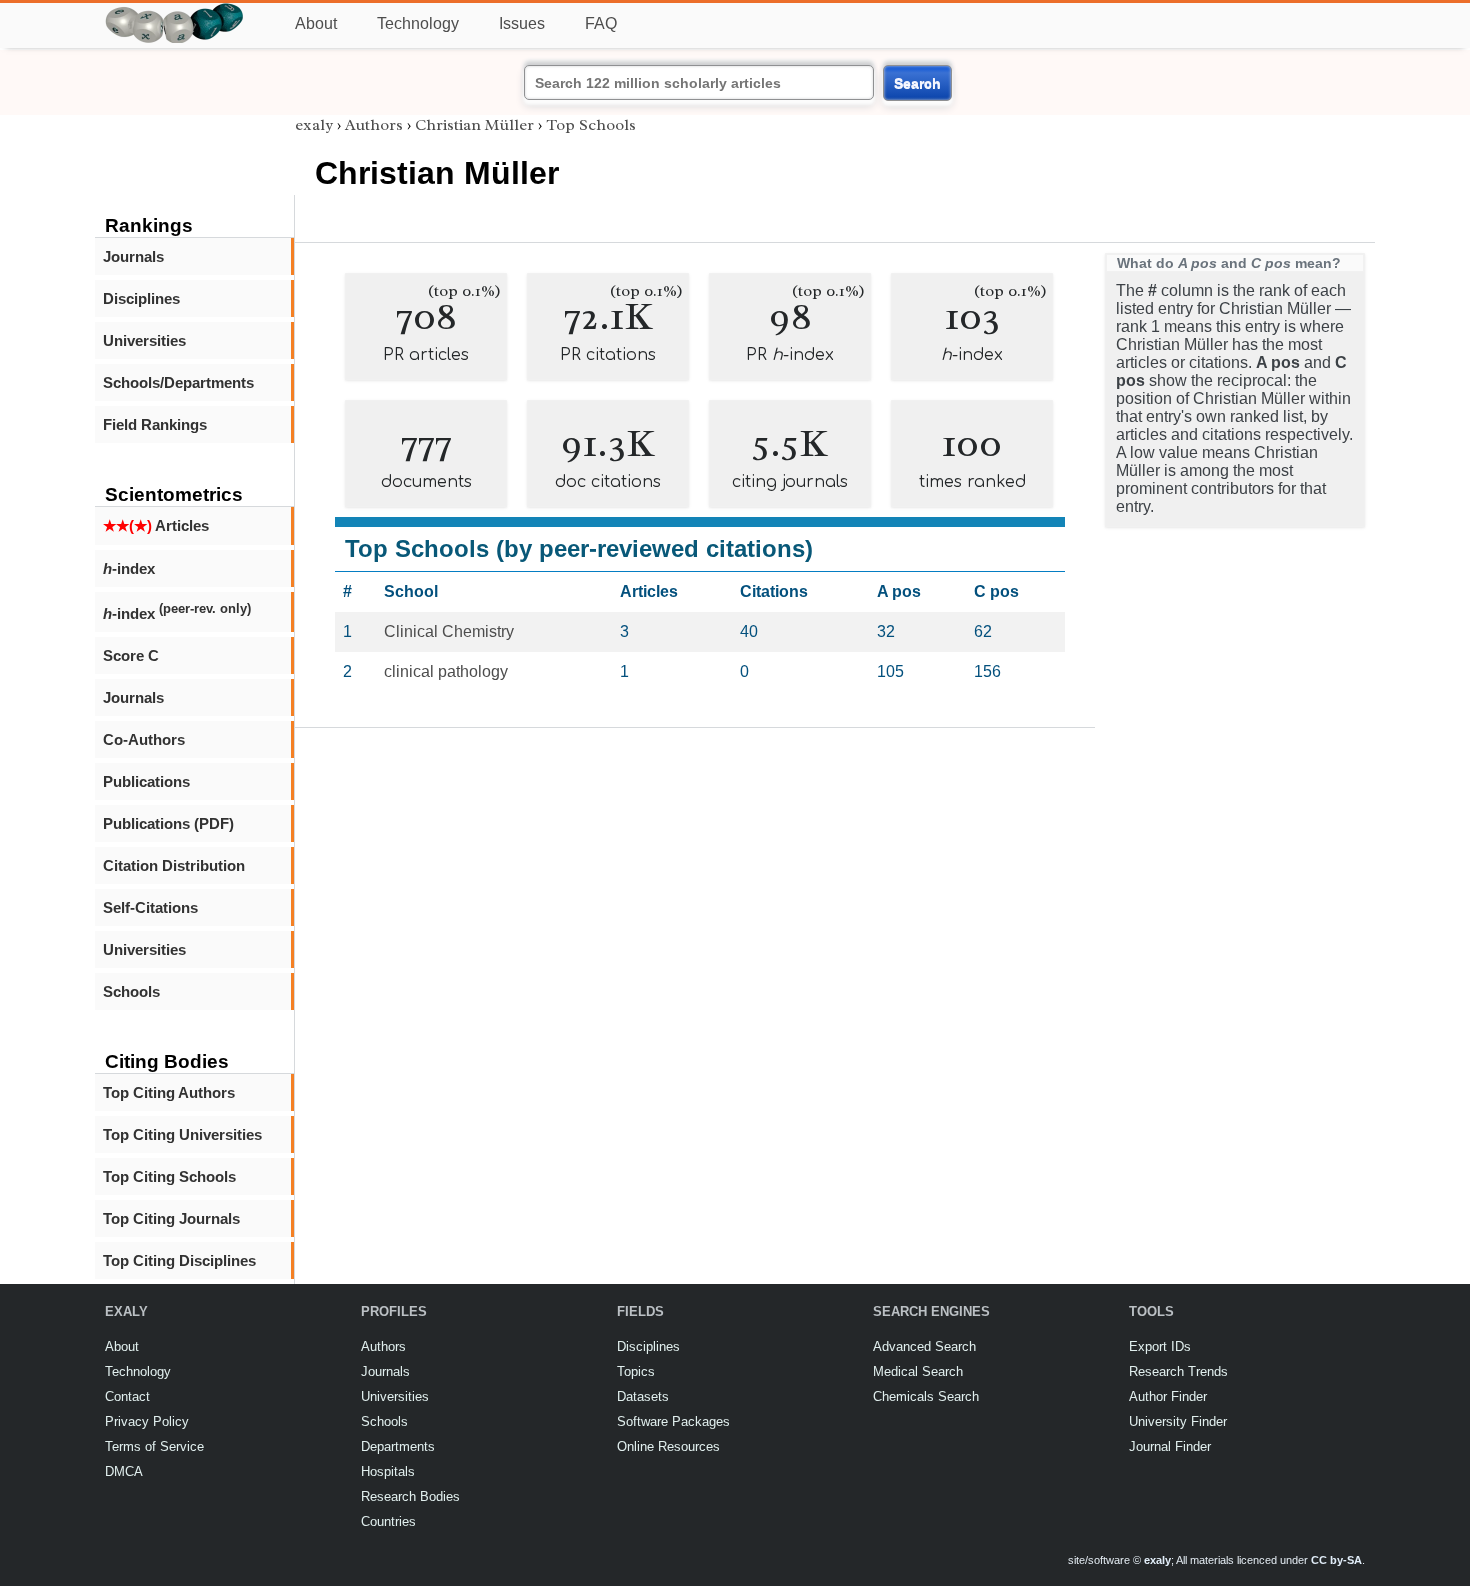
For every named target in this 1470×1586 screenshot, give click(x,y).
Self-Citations (150, 907)
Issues (522, 23)
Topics (636, 1371)
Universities (144, 340)
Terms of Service (154, 1446)
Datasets (643, 1396)
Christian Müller (474, 125)
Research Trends (1178, 1371)
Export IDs (1160, 1346)
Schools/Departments (178, 382)
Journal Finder (1170, 1446)
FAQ (601, 23)
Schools (131, 991)
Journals (133, 256)
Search (917, 83)
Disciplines (141, 298)
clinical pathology (446, 671)
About (316, 23)
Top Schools (591, 125)
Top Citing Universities (182, 1134)
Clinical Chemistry (449, 631)
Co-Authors (144, 739)
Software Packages (673, 1421)
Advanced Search (924, 1346)
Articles (156, 525)
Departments (398, 1446)
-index (129, 568)
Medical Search (918, 1371)
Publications (146, 781)
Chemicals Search (926, 1396)
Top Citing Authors (169, 1092)
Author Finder (1168, 1396)
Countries (388, 1521)
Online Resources (668, 1446)
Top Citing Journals (171, 1218)
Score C (131, 655)
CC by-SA (1336, 1560)
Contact (127, 1396)
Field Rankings (155, 424)
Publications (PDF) (168, 823)
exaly (314, 125)
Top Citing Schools (169, 1176)
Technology (418, 23)
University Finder (1178, 1421)
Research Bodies (410, 1496)
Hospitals (388, 1471)
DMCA (124, 1471)
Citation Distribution (174, 865)
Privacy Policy (147, 1421)
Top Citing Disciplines (179, 1260)
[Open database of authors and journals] (175, 11)
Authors (374, 125)
